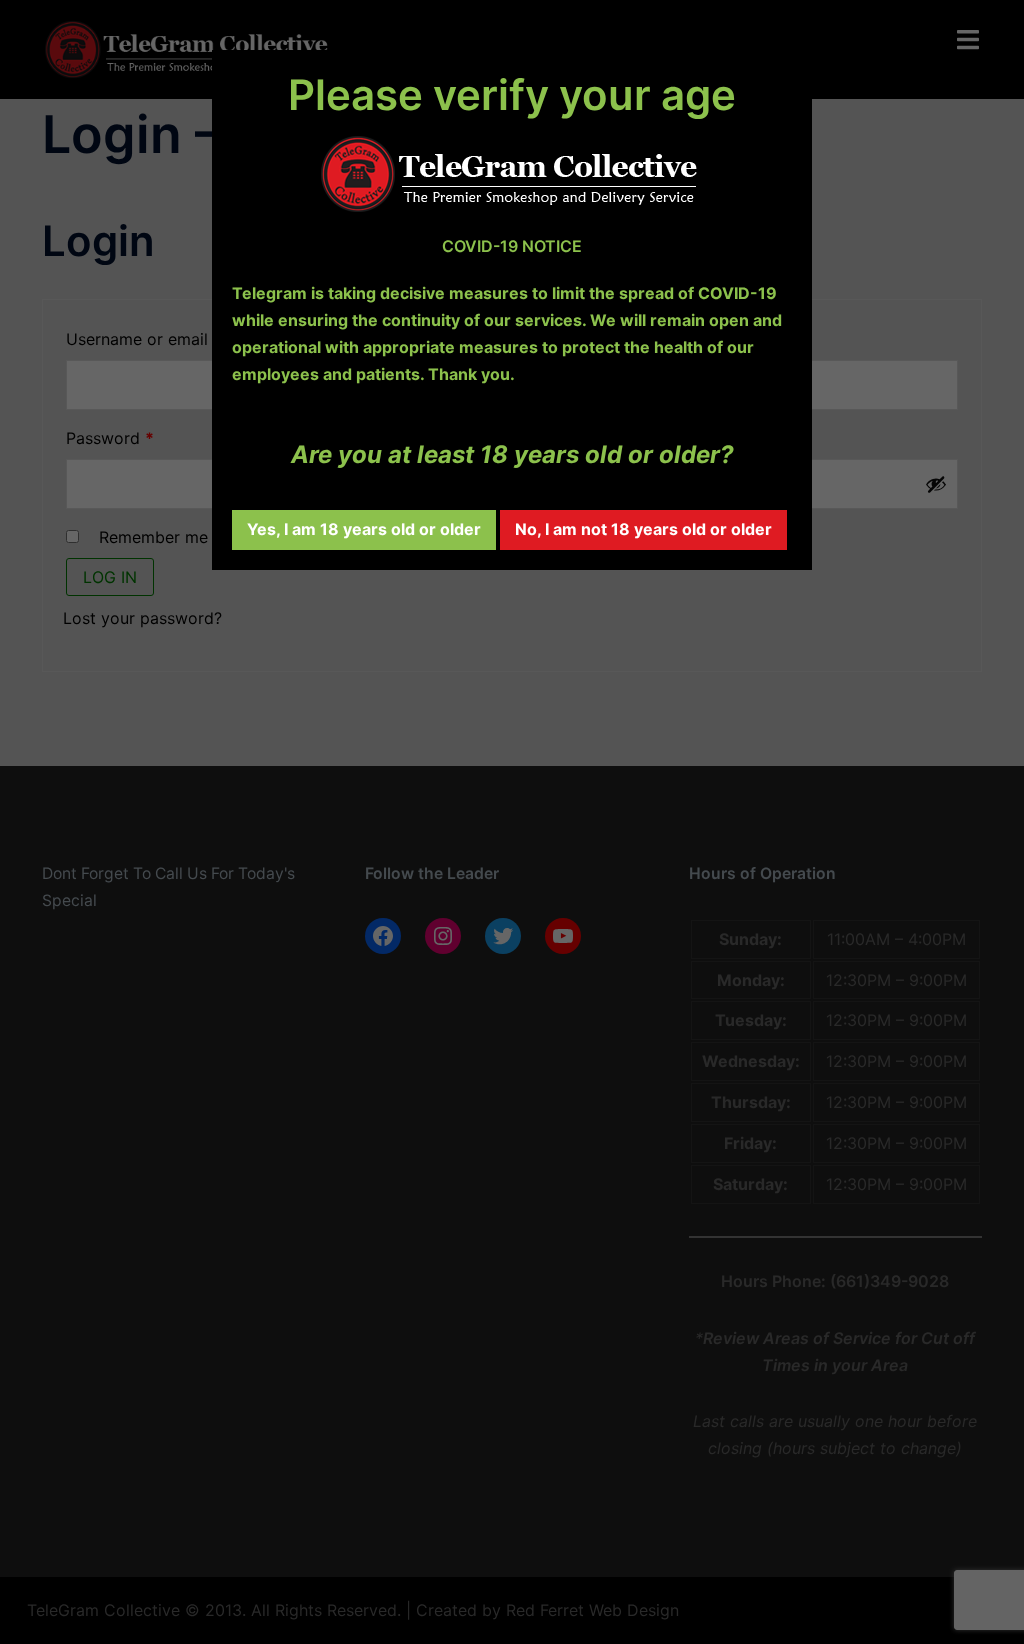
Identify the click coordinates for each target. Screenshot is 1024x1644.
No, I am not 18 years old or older (643, 529)
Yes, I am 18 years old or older (364, 529)
